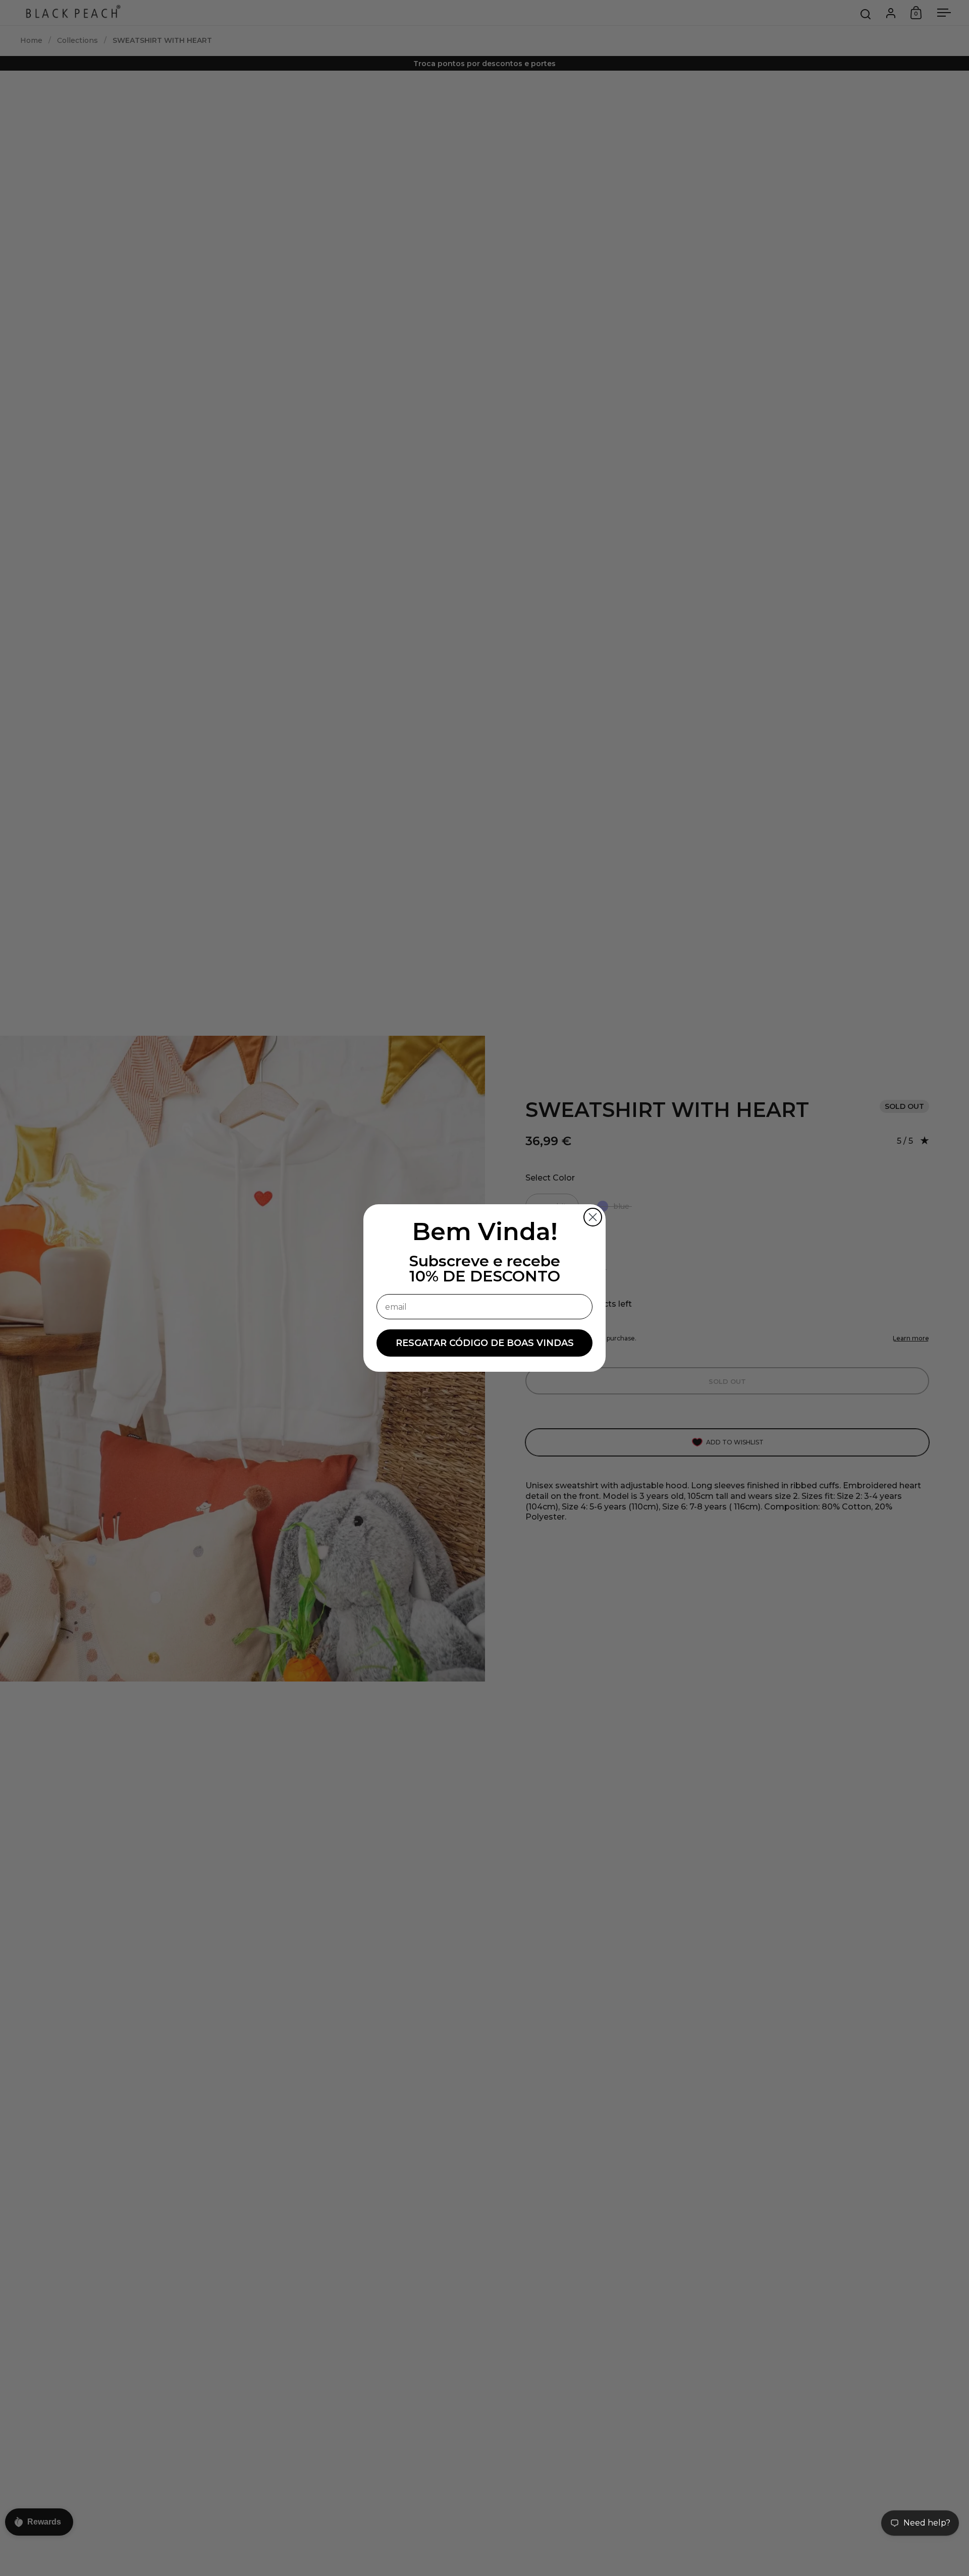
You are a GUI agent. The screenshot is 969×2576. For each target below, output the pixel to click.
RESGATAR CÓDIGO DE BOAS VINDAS (485, 1343)
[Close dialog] (593, 1217)
